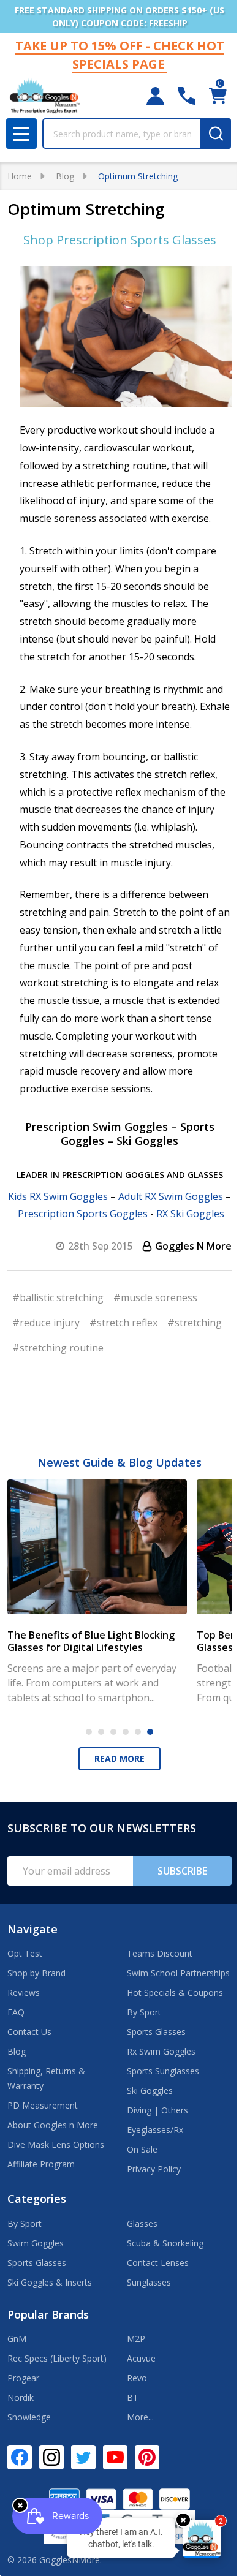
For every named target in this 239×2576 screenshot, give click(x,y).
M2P (136, 2339)
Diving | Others (157, 2110)
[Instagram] (51, 2457)
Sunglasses (149, 2282)
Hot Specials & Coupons (175, 1992)
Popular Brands (48, 2314)
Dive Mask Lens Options (56, 2144)
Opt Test (25, 1953)
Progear (23, 2378)
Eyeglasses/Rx (155, 2130)
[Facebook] (20, 2457)
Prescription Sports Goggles (83, 1214)
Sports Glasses (156, 2032)
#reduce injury (46, 1323)
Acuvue (141, 2358)
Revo (137, 2378)
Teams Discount (160, 1953)
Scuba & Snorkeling (165, 2243)
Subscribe (182, 1871)
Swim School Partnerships (178, 1973)
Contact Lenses (158, 2263)
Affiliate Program (41, 2164)
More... (140, 2417)
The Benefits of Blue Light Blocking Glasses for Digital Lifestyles (91, 1641)
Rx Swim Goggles (161, 2051)
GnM (17, 2339)
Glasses (142, 2223)
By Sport (144, 2012)
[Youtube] (115, 2457)
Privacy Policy (154, 2169)
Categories (37, 2199)
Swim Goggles (36, 2243)
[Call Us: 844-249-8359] (187, 96)
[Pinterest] (147, 2457)
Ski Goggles (150, 2091)
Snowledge (29, 2417)
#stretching (195, 1323)
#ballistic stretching (58, 1297)
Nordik (21, 2397)
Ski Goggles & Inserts (50, 2282)
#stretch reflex (123, 1323)
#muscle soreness (155, 1297)
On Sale (142, 2149)
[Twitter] (83, 2457)
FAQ (16, 2012)
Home (20, 176)
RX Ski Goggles (190, 1214)
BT (133, 2397)
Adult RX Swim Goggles (171, 1196)
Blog (17, 2051)
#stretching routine (58, 1348)
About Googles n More (53, 2125)
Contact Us (29, 2032)
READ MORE (120, 1758)
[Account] (155, 96)
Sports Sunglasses (163, 2071)
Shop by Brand (36, 1973)
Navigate (32, 1929)
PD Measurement (43, 2105)
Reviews (24, 1992)
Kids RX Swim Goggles (58, 1196)
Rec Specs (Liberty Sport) (57, 2358)
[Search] (216, 134)
